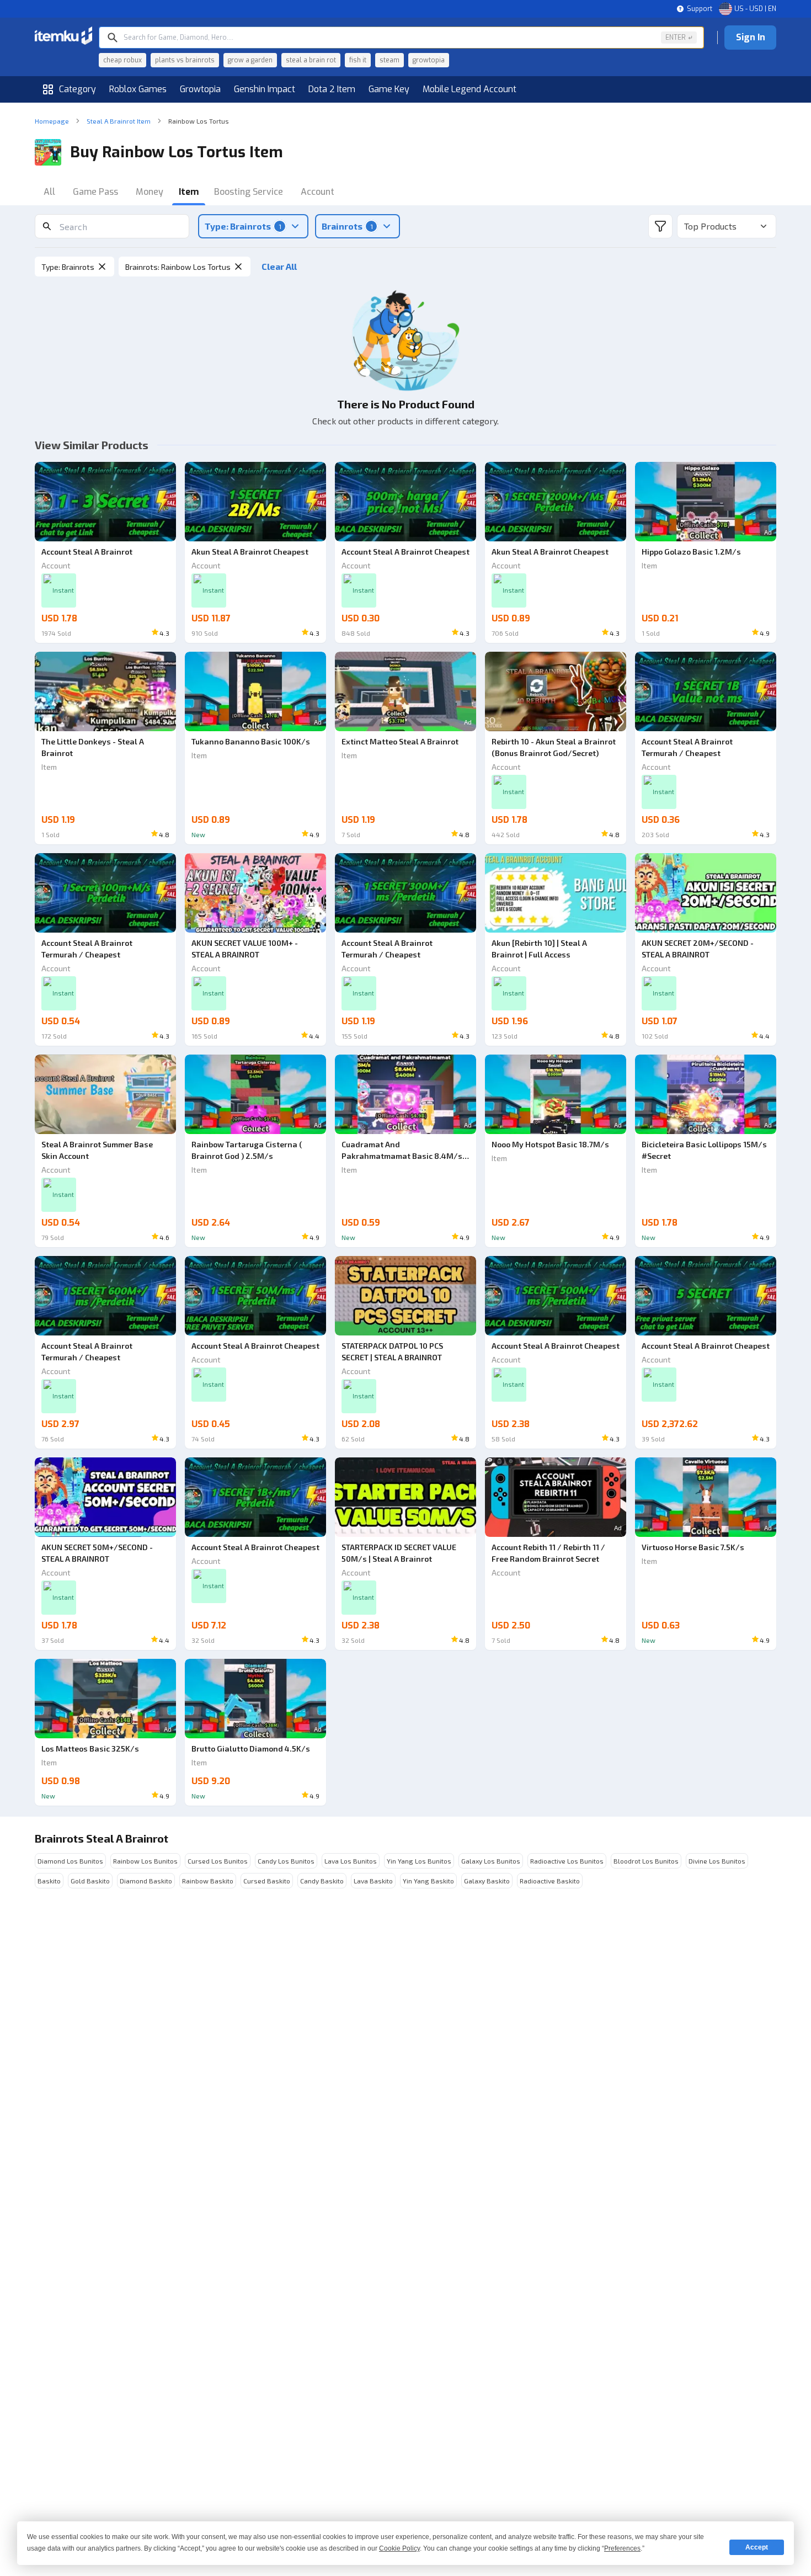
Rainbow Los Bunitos (145, 1861)
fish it (358, 60)
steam (390, 60)
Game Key (389, 89)
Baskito (49, 1881)
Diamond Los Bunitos (70, 1861)
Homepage (52, 121)
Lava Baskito (373, 1881)
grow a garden (250, 60)
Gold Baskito (90, 1881)
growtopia (429, 60)
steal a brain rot (311, 60)
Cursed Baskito (267, 1881)
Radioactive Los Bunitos (567, 1861)
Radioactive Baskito (550, 1881)
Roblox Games (138, 89)
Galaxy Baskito (487, 1881)
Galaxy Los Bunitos (491, 1861)
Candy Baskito (322, 1881)
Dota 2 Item (332, 89)
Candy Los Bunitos (286, 1861)
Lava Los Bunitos (351, 1861)
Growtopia (200, 89)
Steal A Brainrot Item (119, 121)
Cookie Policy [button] (399, 2548)
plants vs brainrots (185, 60)
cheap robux (122, 60)
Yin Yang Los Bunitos (419, 1861)
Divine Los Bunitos (717, 1861)
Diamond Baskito (146, 1881)
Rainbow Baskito (208, 1881)
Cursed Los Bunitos (218, 1861)
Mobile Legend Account (469, 89)
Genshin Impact (265, 89)
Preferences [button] (622, 2548)
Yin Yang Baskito (428, 1881)
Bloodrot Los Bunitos (646, 1861)
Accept (757, 2547)
